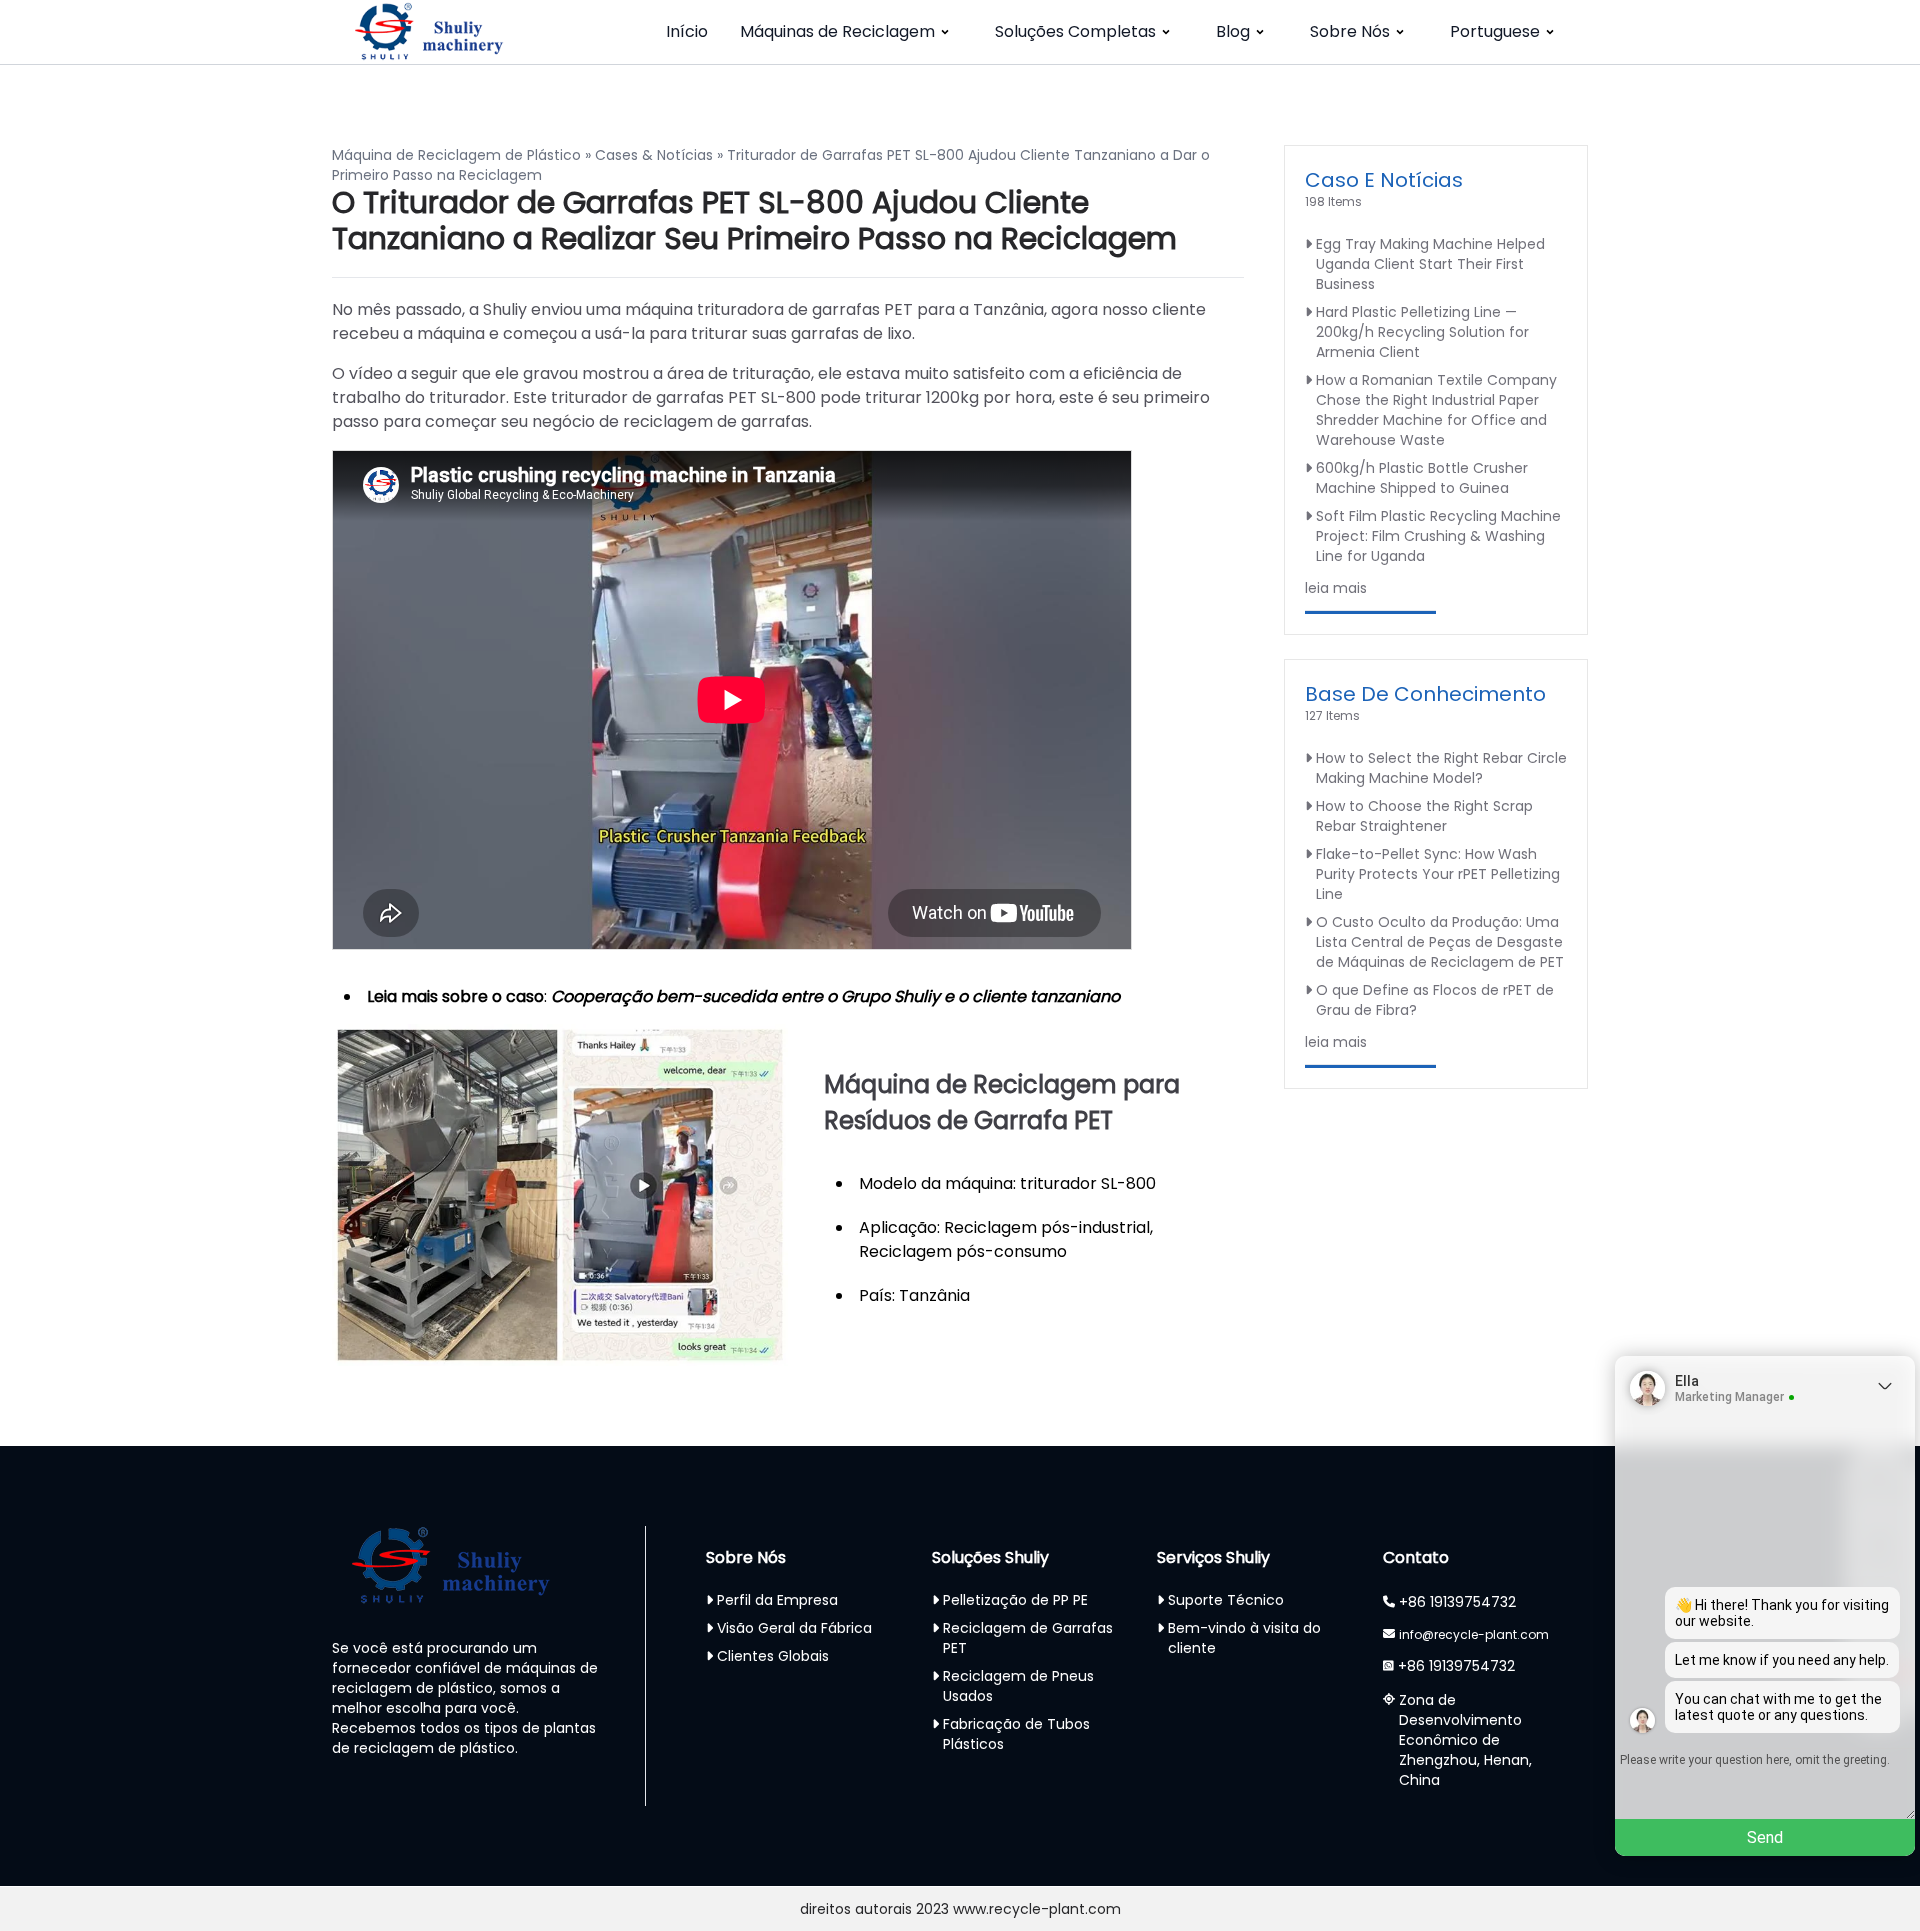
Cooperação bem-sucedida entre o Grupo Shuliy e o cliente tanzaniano (835, 996)
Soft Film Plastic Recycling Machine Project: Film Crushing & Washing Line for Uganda (1438, 536)
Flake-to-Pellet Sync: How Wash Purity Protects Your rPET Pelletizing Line (1438, 874)
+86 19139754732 (1457, 1602)
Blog (1233, 31)
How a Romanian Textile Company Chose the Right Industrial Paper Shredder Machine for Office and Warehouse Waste (1436, 410)
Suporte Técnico (1226, 1600)
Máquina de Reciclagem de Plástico (456, 155)
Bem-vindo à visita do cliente (1244, 1638)
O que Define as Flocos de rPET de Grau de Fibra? (1435, 1000)
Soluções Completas (1075, 31)
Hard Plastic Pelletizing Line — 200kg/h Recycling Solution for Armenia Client (1422, 332)
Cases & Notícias (654, 155)
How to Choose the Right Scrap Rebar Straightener (1424, 816)
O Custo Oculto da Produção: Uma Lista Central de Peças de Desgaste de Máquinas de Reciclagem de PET (1440, 942)
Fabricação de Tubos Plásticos (1016, 1734)
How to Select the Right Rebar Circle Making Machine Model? (1441, 768)
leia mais (1336, 588)
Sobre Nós (1350, 31)
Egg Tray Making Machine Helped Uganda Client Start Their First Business (1430, 264)
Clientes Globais (773, 1656)
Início (687, 31)
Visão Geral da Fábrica (794, 1628)
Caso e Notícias (1384, 180)
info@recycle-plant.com (1474, 1634)
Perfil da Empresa (777, 1600)
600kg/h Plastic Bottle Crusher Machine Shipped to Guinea (1422, 478)
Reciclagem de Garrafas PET (1028, 1638)
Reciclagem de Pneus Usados (1018, 1686)
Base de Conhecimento (1425, 694)
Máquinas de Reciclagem (837, 31)
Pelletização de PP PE (1015, 1600)
